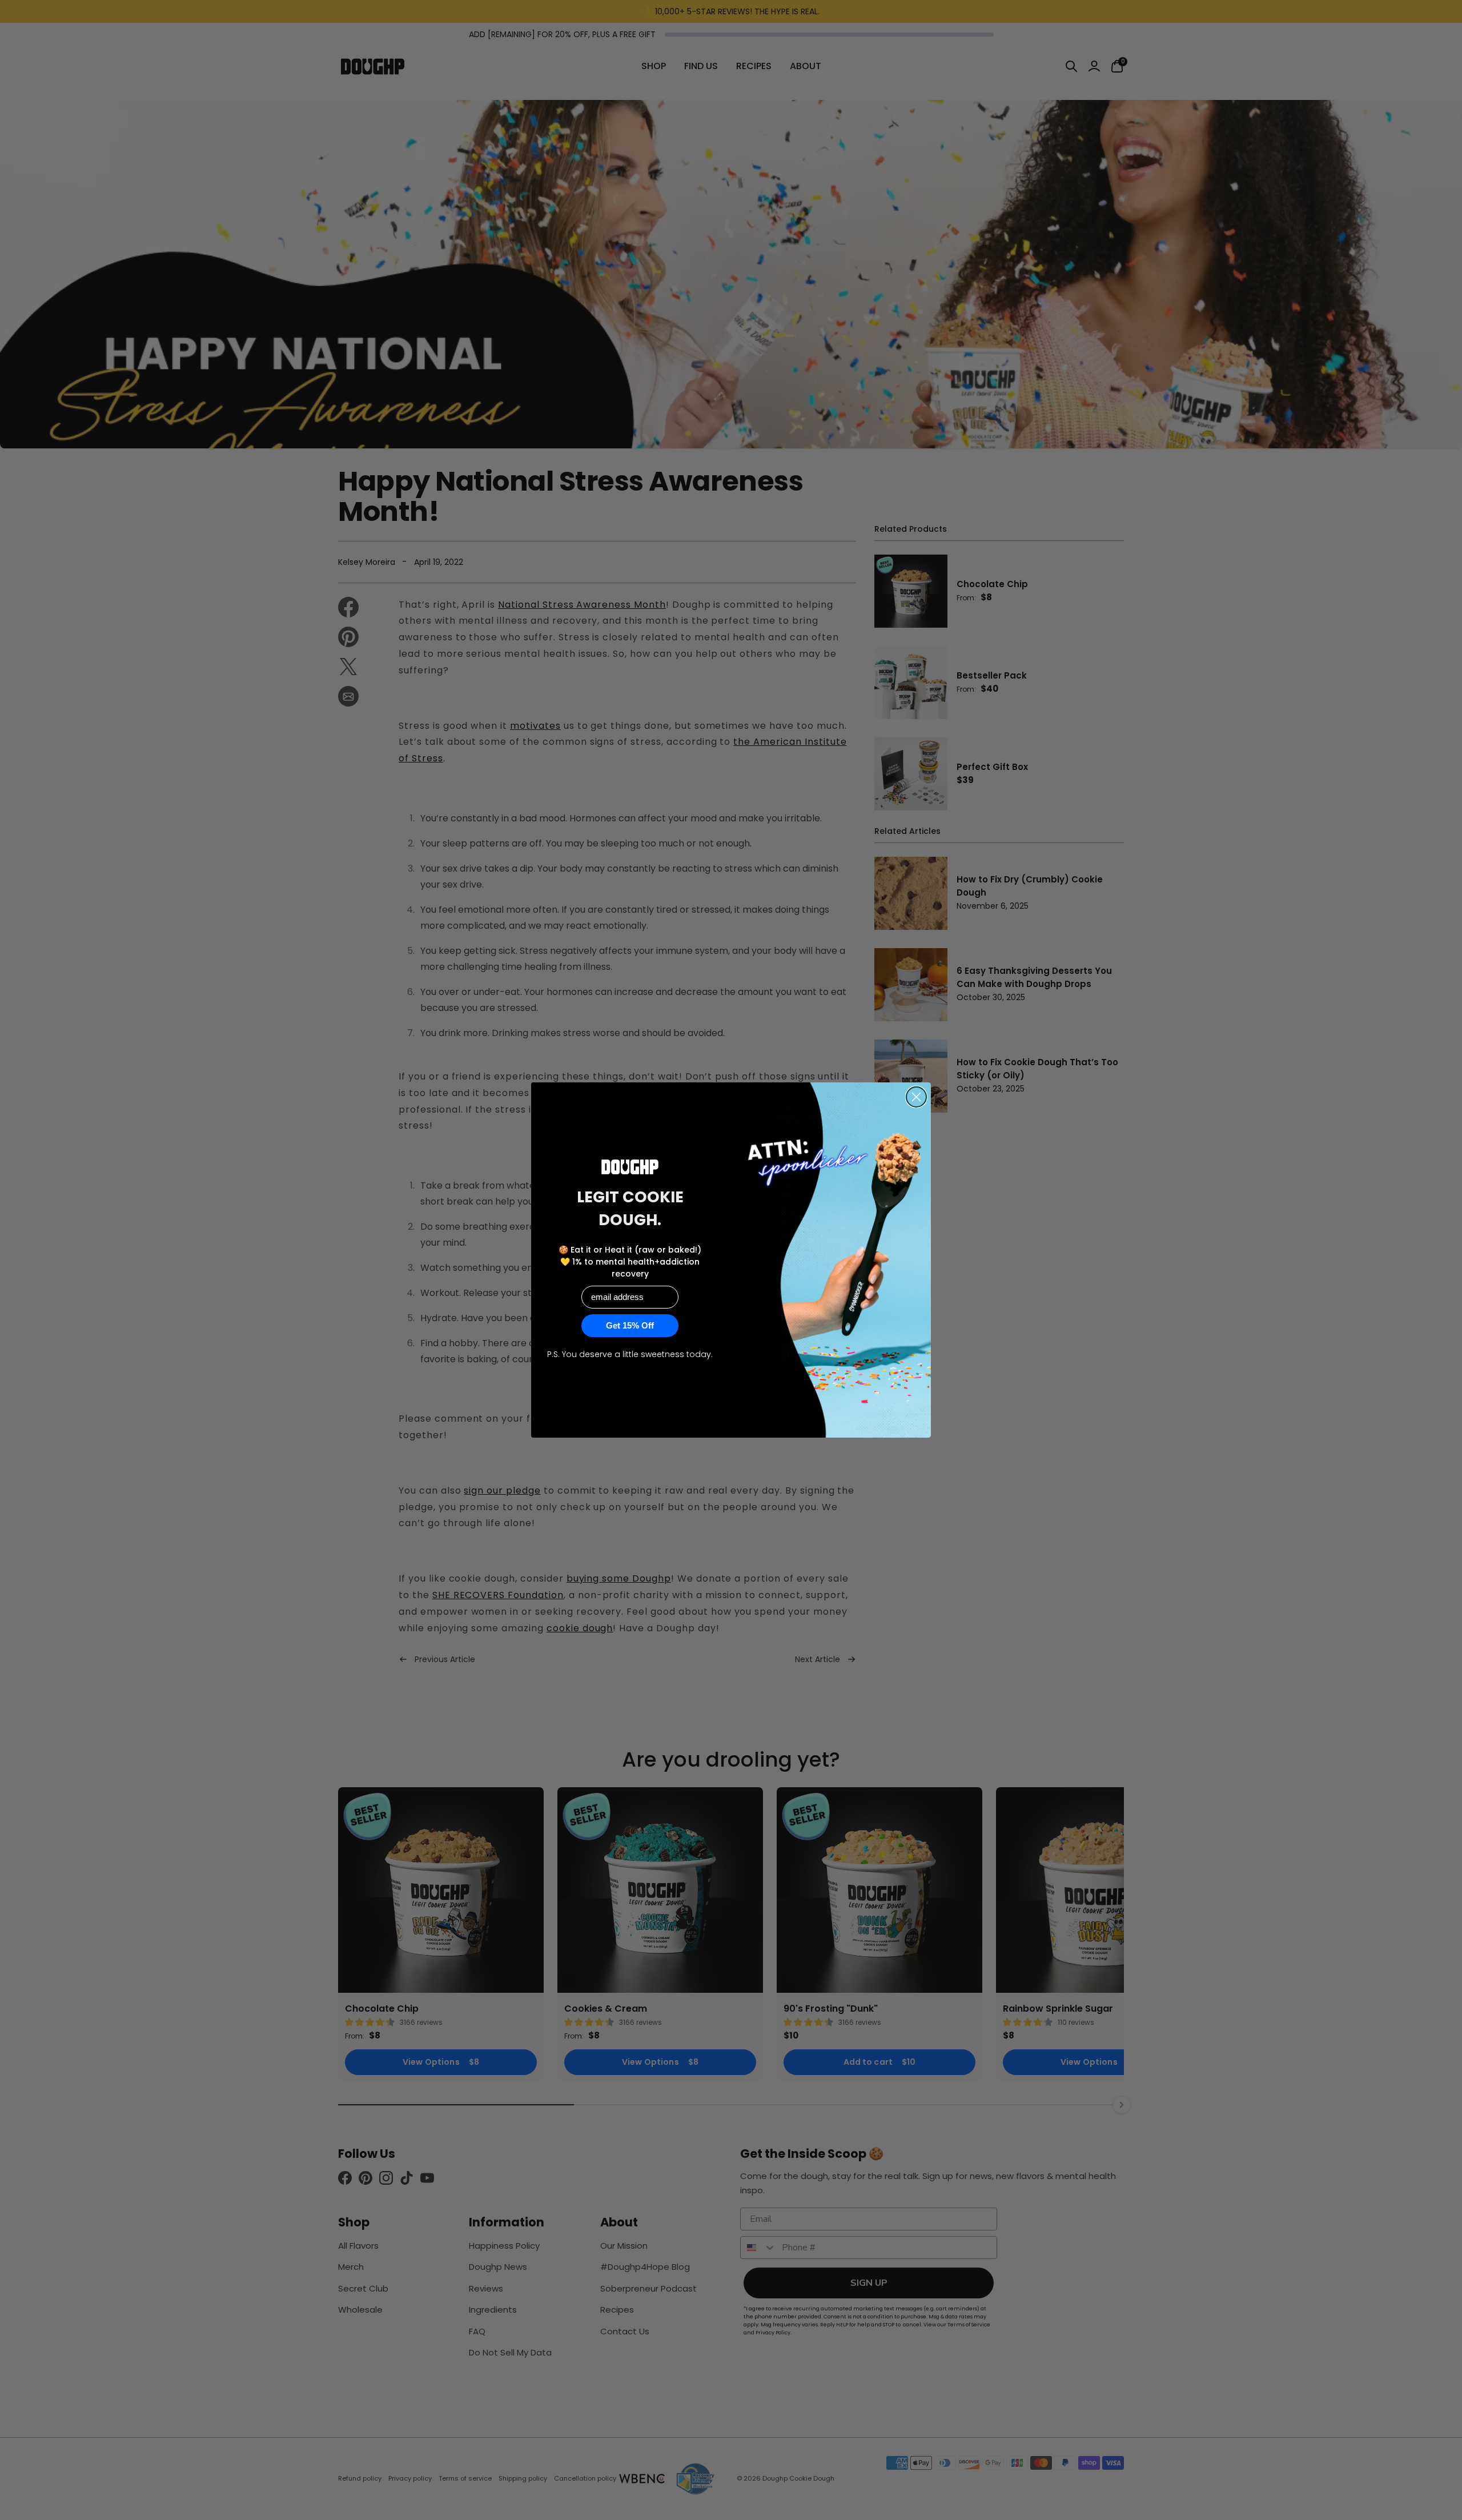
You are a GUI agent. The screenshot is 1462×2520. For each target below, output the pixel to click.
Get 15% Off (630, 1325)
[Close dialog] (916, 1097)
